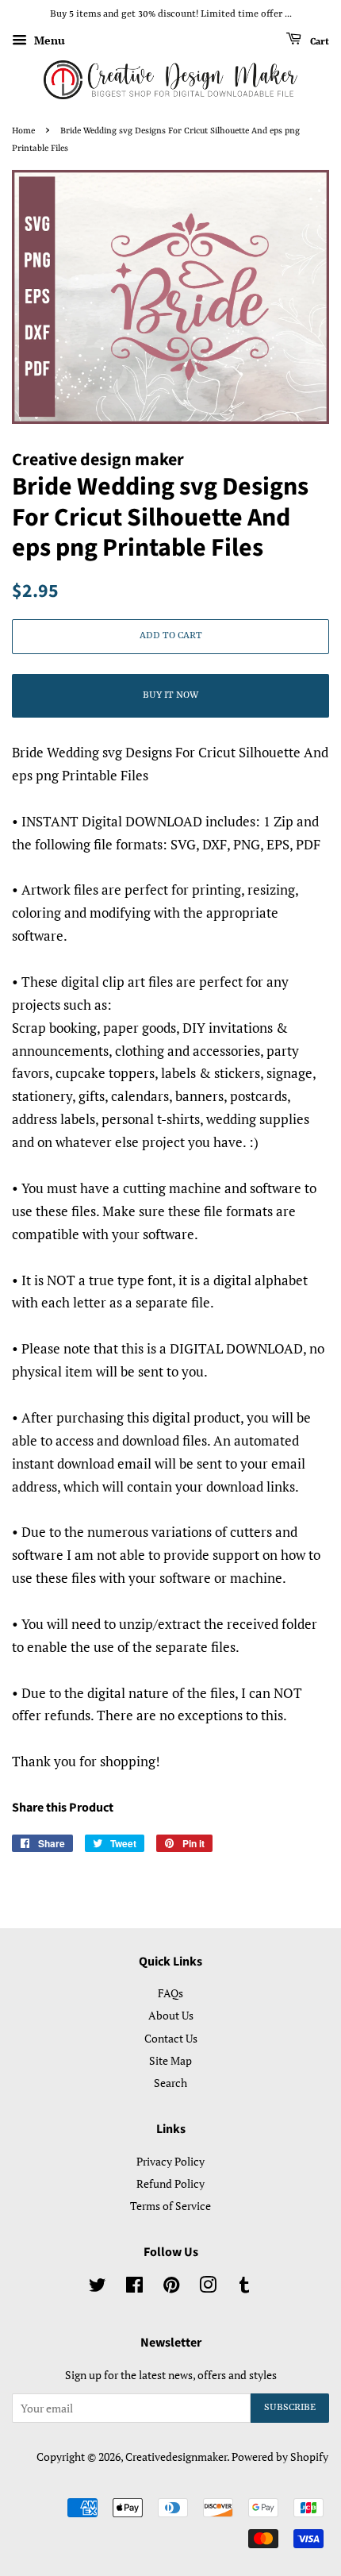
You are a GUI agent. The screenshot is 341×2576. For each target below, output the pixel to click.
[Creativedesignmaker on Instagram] (208, 2287)
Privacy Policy (170, 2161)
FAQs (170, 1993)
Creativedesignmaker (176, 2457)
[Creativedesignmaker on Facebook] (134, 2287)
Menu (48, 40)
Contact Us (171, 2038)
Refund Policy (170, 2183)
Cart (318, 41)
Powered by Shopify (280, 2457)
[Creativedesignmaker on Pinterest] (171, 2287)
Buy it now (170, 695)
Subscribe (290, 2408)
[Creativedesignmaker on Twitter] (98, 2287)
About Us (171, 2015)
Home (23, 131)
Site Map (170, 2060)
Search (170, 2083)
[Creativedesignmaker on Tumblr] (244, 2287)
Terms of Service (170, 2206)
